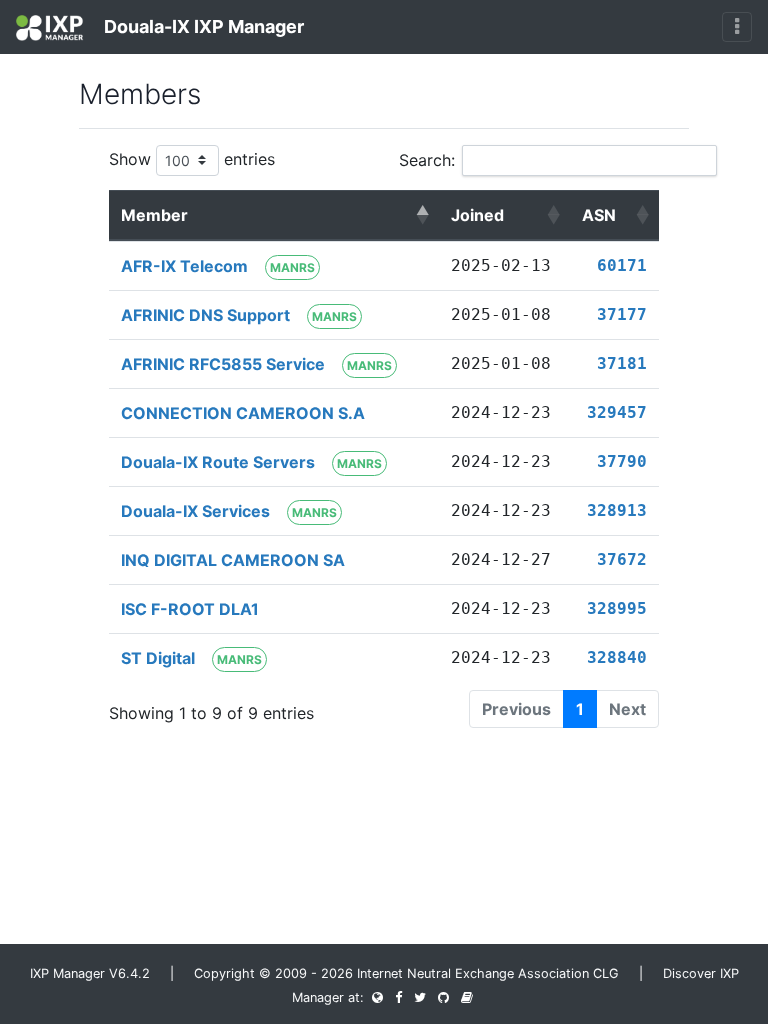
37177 (622, 314)
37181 (622, 363)
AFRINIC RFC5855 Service (223, 364)
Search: (427, 160)
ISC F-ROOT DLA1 (190, 609)
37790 (622, 461)
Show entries (192, 159)
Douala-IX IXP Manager (202, 26)
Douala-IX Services (195, 511)
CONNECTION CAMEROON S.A (243, 413)
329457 (617, 412)
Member (154, 215)
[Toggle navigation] (737, 27)
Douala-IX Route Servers (218, 462)
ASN (599, 215)
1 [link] (580, 709)
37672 (622, 559)
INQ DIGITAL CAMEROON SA (233, 560)
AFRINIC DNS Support (205, 315)
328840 (617, 657)
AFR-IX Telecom (184, 266)
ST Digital (158, 658)
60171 (622, 265)
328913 (617, 510)
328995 (617, 608)
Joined (477, 215)
